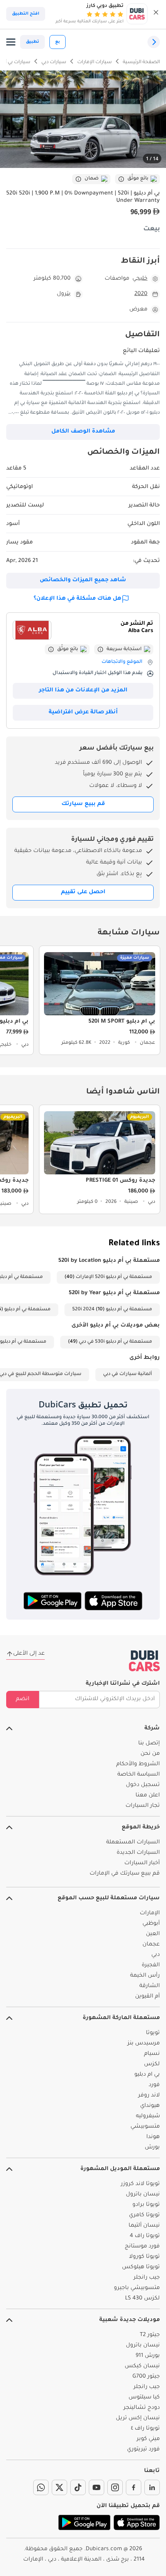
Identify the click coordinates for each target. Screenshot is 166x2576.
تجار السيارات (143, 1806)
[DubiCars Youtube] (97, 2487)
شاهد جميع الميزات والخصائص (83, 580)
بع (58, 42)
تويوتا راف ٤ (145, 2429)
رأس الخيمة (145, 1976)
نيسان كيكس (142, 2366)
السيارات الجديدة (138, 1853)
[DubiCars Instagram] (115, 2487)
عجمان (151, 1945)
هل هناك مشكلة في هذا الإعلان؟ (77, 599)
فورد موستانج (142, 2247)
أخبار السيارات (142, 1863)
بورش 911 (148, 2356)
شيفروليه (148, 2116)
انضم (23, 1699)
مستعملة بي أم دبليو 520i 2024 (112, 1310)
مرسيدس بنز (144, 2044)
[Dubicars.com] (144, 1661)
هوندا (153, 2137)
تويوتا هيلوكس (141, 2267)
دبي (156, 1955)
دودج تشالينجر (142, 2408)
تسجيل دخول (143, 1785)
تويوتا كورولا (144, 2257)
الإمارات (150, 1914)
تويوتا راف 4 (145, 2236)
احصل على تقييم (83, 892)
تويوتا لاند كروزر (140, 2184)
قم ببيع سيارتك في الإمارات (125, 1874)
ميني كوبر (148, 2439)
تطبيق (32, 42)
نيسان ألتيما (144, 2226)
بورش (152, 2148)
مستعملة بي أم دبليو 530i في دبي (115, 1342)
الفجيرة (151, 1966)
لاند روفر (149, 2096)
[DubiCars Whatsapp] (41, 2487)
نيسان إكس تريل (138, 2418)
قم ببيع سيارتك (83, 804)
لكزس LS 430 (142, 2299)
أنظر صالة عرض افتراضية (83, 713)
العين (153, 1934)
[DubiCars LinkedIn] (152, 2487)
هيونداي (150, 2106)
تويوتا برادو (146, 2205)
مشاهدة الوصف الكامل (83, 432)
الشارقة (150, 1986)
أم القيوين (147, 1997)
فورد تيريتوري (143, 2450)
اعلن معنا (148, 1796)
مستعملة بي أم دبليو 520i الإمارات (114, 1277)
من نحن (150, 1754)
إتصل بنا (149, 1744)
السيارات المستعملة (133, 1843)
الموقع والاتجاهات (122, 662)
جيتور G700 (146, 2377)
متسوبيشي (145, 2127)
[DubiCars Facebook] (134, 2487)
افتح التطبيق (26, 14)
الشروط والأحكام (138, 1764)
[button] (156, 14)
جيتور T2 (150, 2335)
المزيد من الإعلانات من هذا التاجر (83, 691)
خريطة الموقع (141, 1828)
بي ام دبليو (147, 2075)
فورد (154, 2085)
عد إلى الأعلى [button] (29, 1654)
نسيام (152, 2054)
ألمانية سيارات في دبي (128, 1374)
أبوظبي (151, 1924)
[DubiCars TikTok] (78, 2487)
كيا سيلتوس (144, 2398)
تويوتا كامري (144, 2215)
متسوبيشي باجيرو (137, 2288)
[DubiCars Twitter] (59, 2487)
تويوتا (153, 2033)
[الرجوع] (154, 42)
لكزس (152, 2064)
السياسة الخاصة (139, 1775)
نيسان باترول (143, 2195)
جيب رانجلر (147, 2278)
